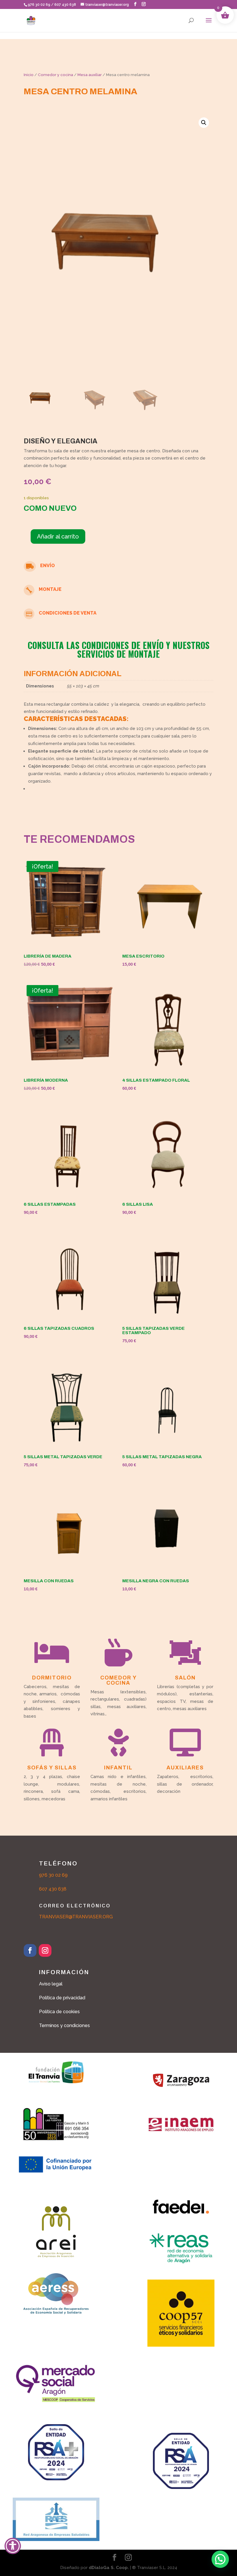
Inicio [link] (29, 75)
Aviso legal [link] (51, 1984)
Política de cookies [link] (59, 2012)
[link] (31, 20)
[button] (135, 4)
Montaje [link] (50, 589)
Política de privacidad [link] (62, 1998)
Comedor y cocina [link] (55, 75)
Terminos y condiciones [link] (64, 2025)
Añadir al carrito (58, 536)
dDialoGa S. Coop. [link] (109, 2568)
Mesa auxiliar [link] (90, 75)
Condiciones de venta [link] (68, 613)
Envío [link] (48, 566)
